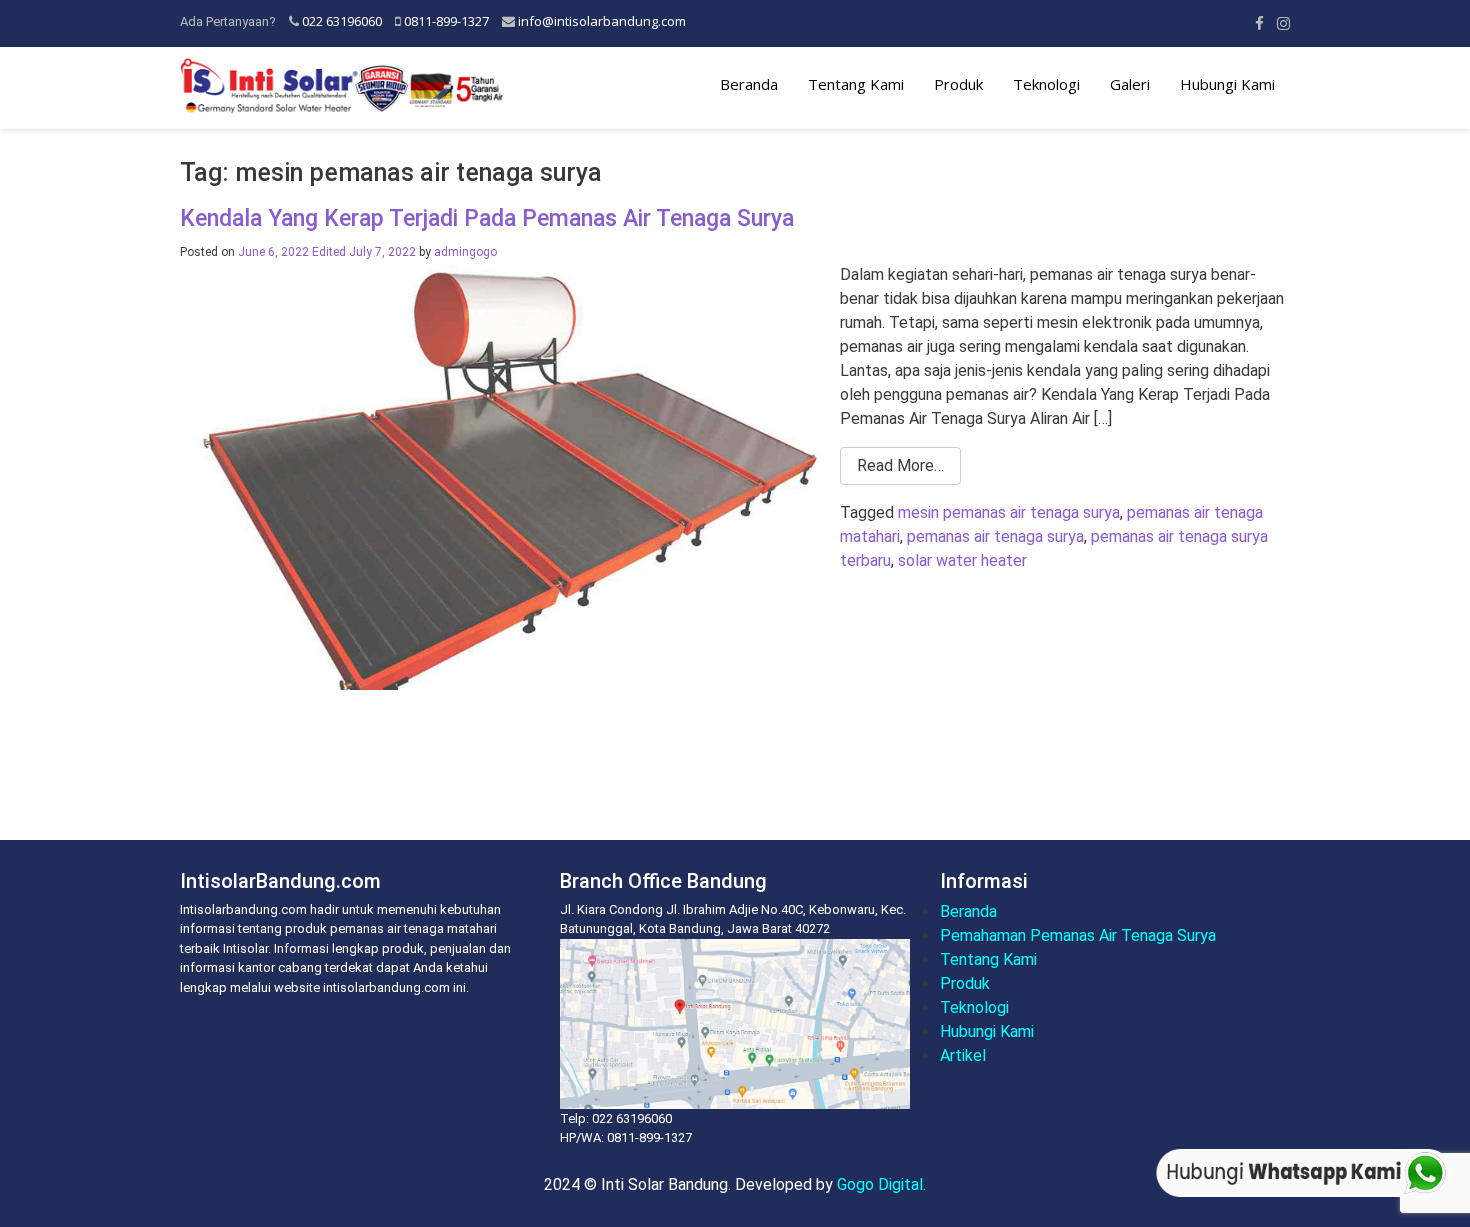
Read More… (900, 465)
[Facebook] (1259, 23)
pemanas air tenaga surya (995, 536)
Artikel (963, 1055)
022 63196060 (342, 21)
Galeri (1130, 84)
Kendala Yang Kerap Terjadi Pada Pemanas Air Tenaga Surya (487, 218)
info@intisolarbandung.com (602, 21)
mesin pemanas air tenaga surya (1009, 512)
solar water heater (962, 560)
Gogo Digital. (881, 1184)
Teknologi (1046, 84)
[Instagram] (1283, 23)
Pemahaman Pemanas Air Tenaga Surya (1078, 935)
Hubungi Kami (1227, 84)
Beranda (749, 84)
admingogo (465, 252)
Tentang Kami (856, 84)
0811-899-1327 (446, 21)
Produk (958, 84)
